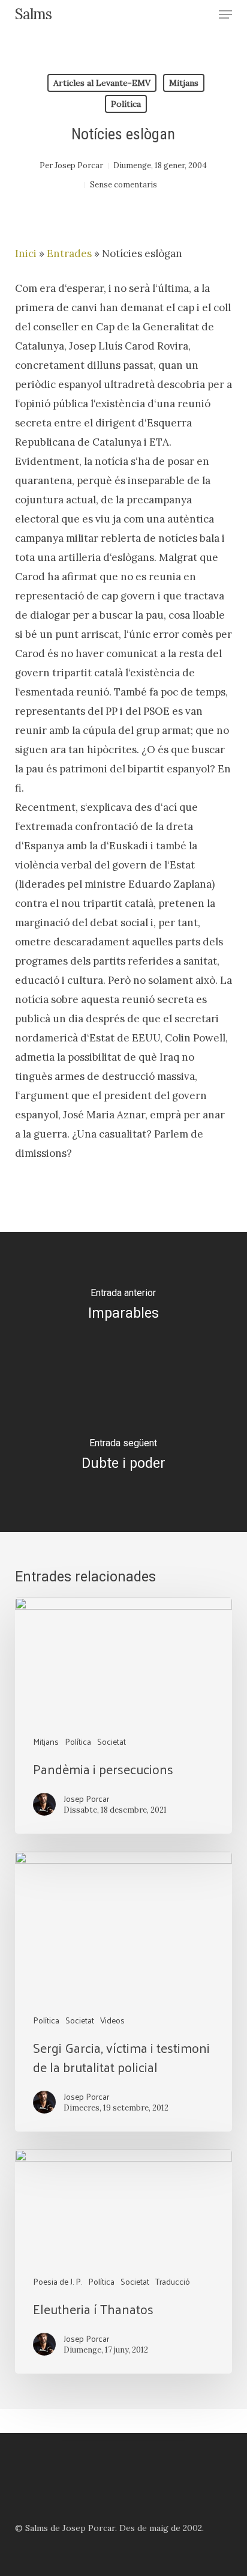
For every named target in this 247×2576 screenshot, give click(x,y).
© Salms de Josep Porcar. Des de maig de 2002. (109, 2528)
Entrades (69, 253)
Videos (112, 2020)
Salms (33, 14)
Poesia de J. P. (58, 2281)
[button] (225, 14)
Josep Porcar (79, 165)
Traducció (173, 2281)
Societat (112, 1741)
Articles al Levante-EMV (102, 83)
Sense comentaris (123, 185)
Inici (26, 253)
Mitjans (184, 83)
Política (126, 104)
